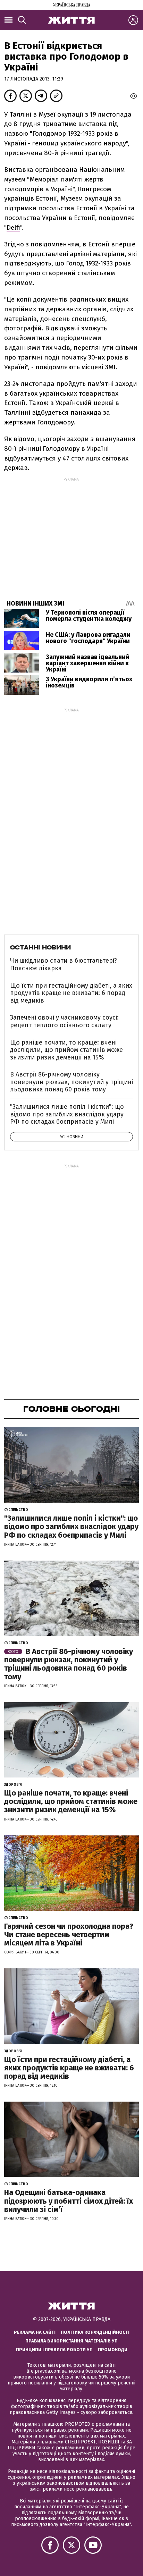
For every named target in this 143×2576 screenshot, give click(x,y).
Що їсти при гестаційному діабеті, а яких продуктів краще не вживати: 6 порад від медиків (71, 993)
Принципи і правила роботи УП (54, 2350)
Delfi (13, 227)
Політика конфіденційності (95, 2332)
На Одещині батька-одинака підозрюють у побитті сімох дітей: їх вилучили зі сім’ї (69, 2201)
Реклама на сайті (35, 2332)
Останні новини (40, 947)
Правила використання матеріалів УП (71, 2341)
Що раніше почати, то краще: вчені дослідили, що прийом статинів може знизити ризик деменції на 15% (66, 1050)
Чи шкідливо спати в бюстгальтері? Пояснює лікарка (64, 964)
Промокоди (113, 2350)
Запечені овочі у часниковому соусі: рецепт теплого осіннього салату (64, 1021)
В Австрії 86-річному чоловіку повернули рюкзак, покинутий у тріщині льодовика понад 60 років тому (71, 1082)
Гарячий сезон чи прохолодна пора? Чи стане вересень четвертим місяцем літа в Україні (69, 1935)
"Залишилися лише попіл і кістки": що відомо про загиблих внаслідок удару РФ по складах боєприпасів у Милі (67, 1114)
